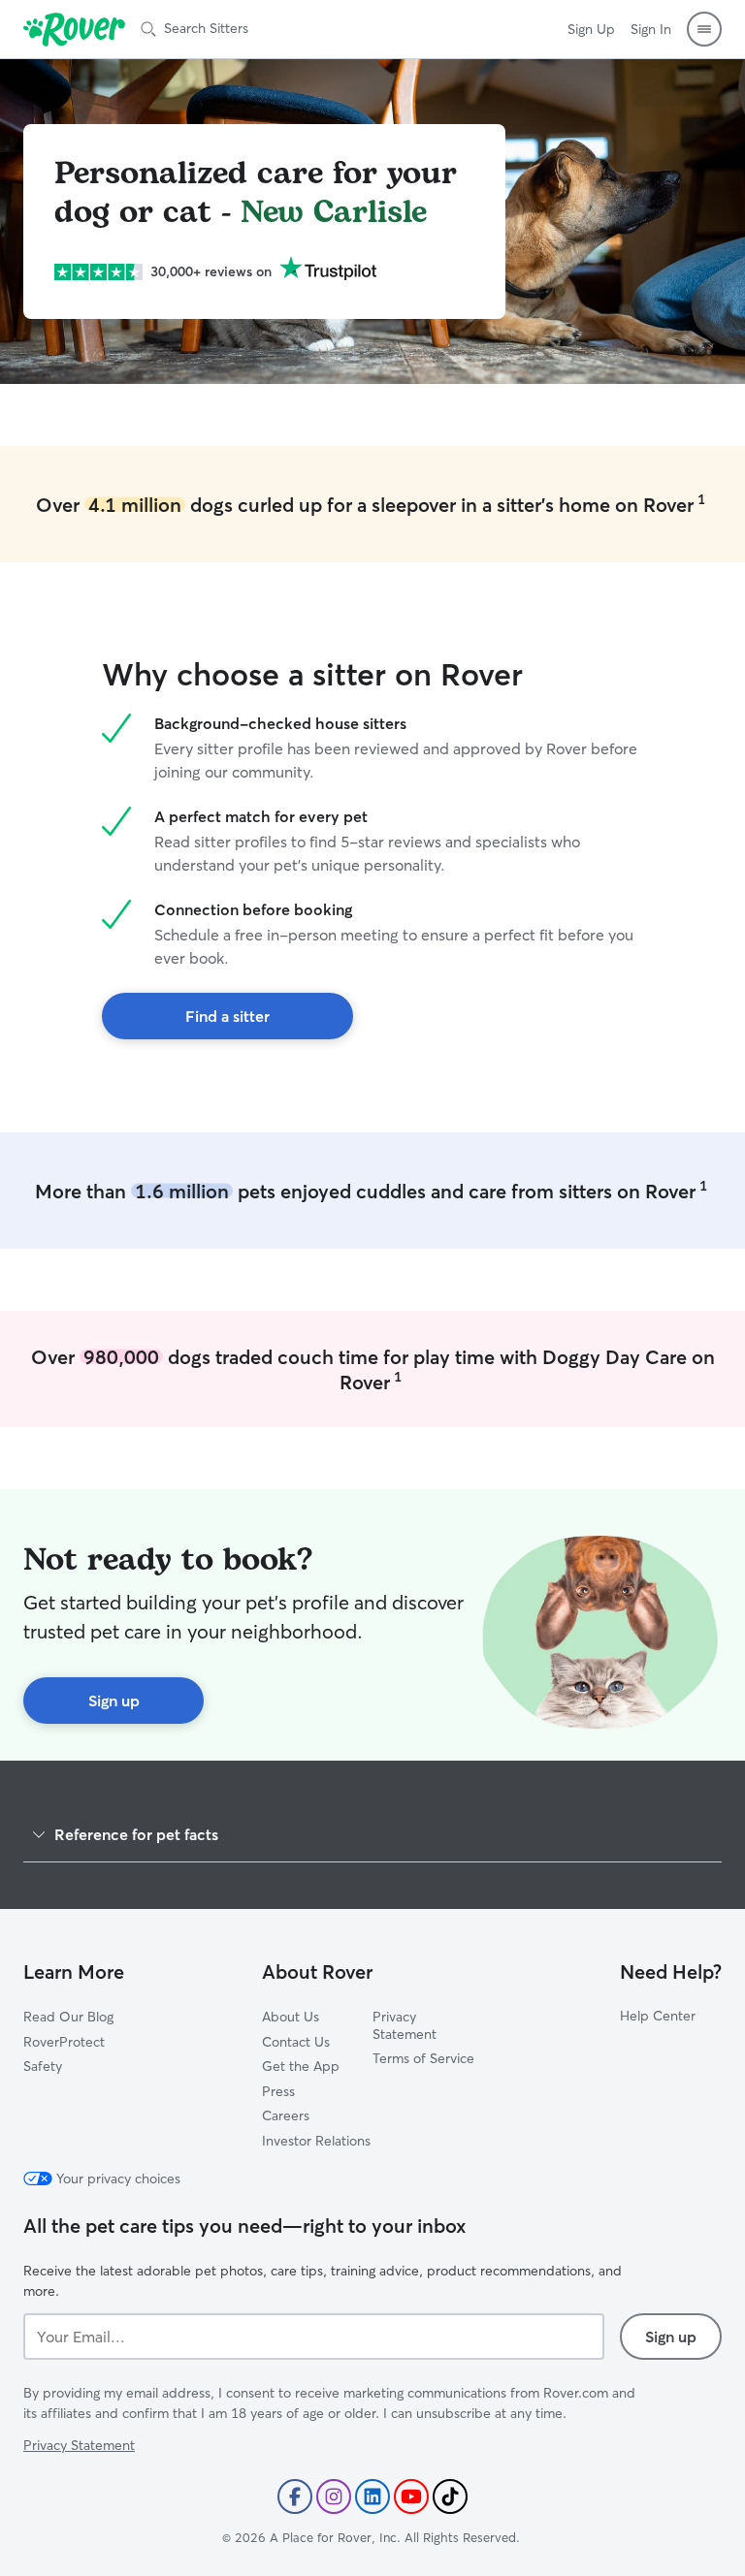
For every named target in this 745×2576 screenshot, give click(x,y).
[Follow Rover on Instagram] (334, 2496)
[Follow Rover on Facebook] (295, 2496)
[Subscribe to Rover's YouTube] (411, 2496)
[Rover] (74, 29)
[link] (227, 1016)
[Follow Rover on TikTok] (450, 2496)
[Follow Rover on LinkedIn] (372, 2496)
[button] (704, 29)
